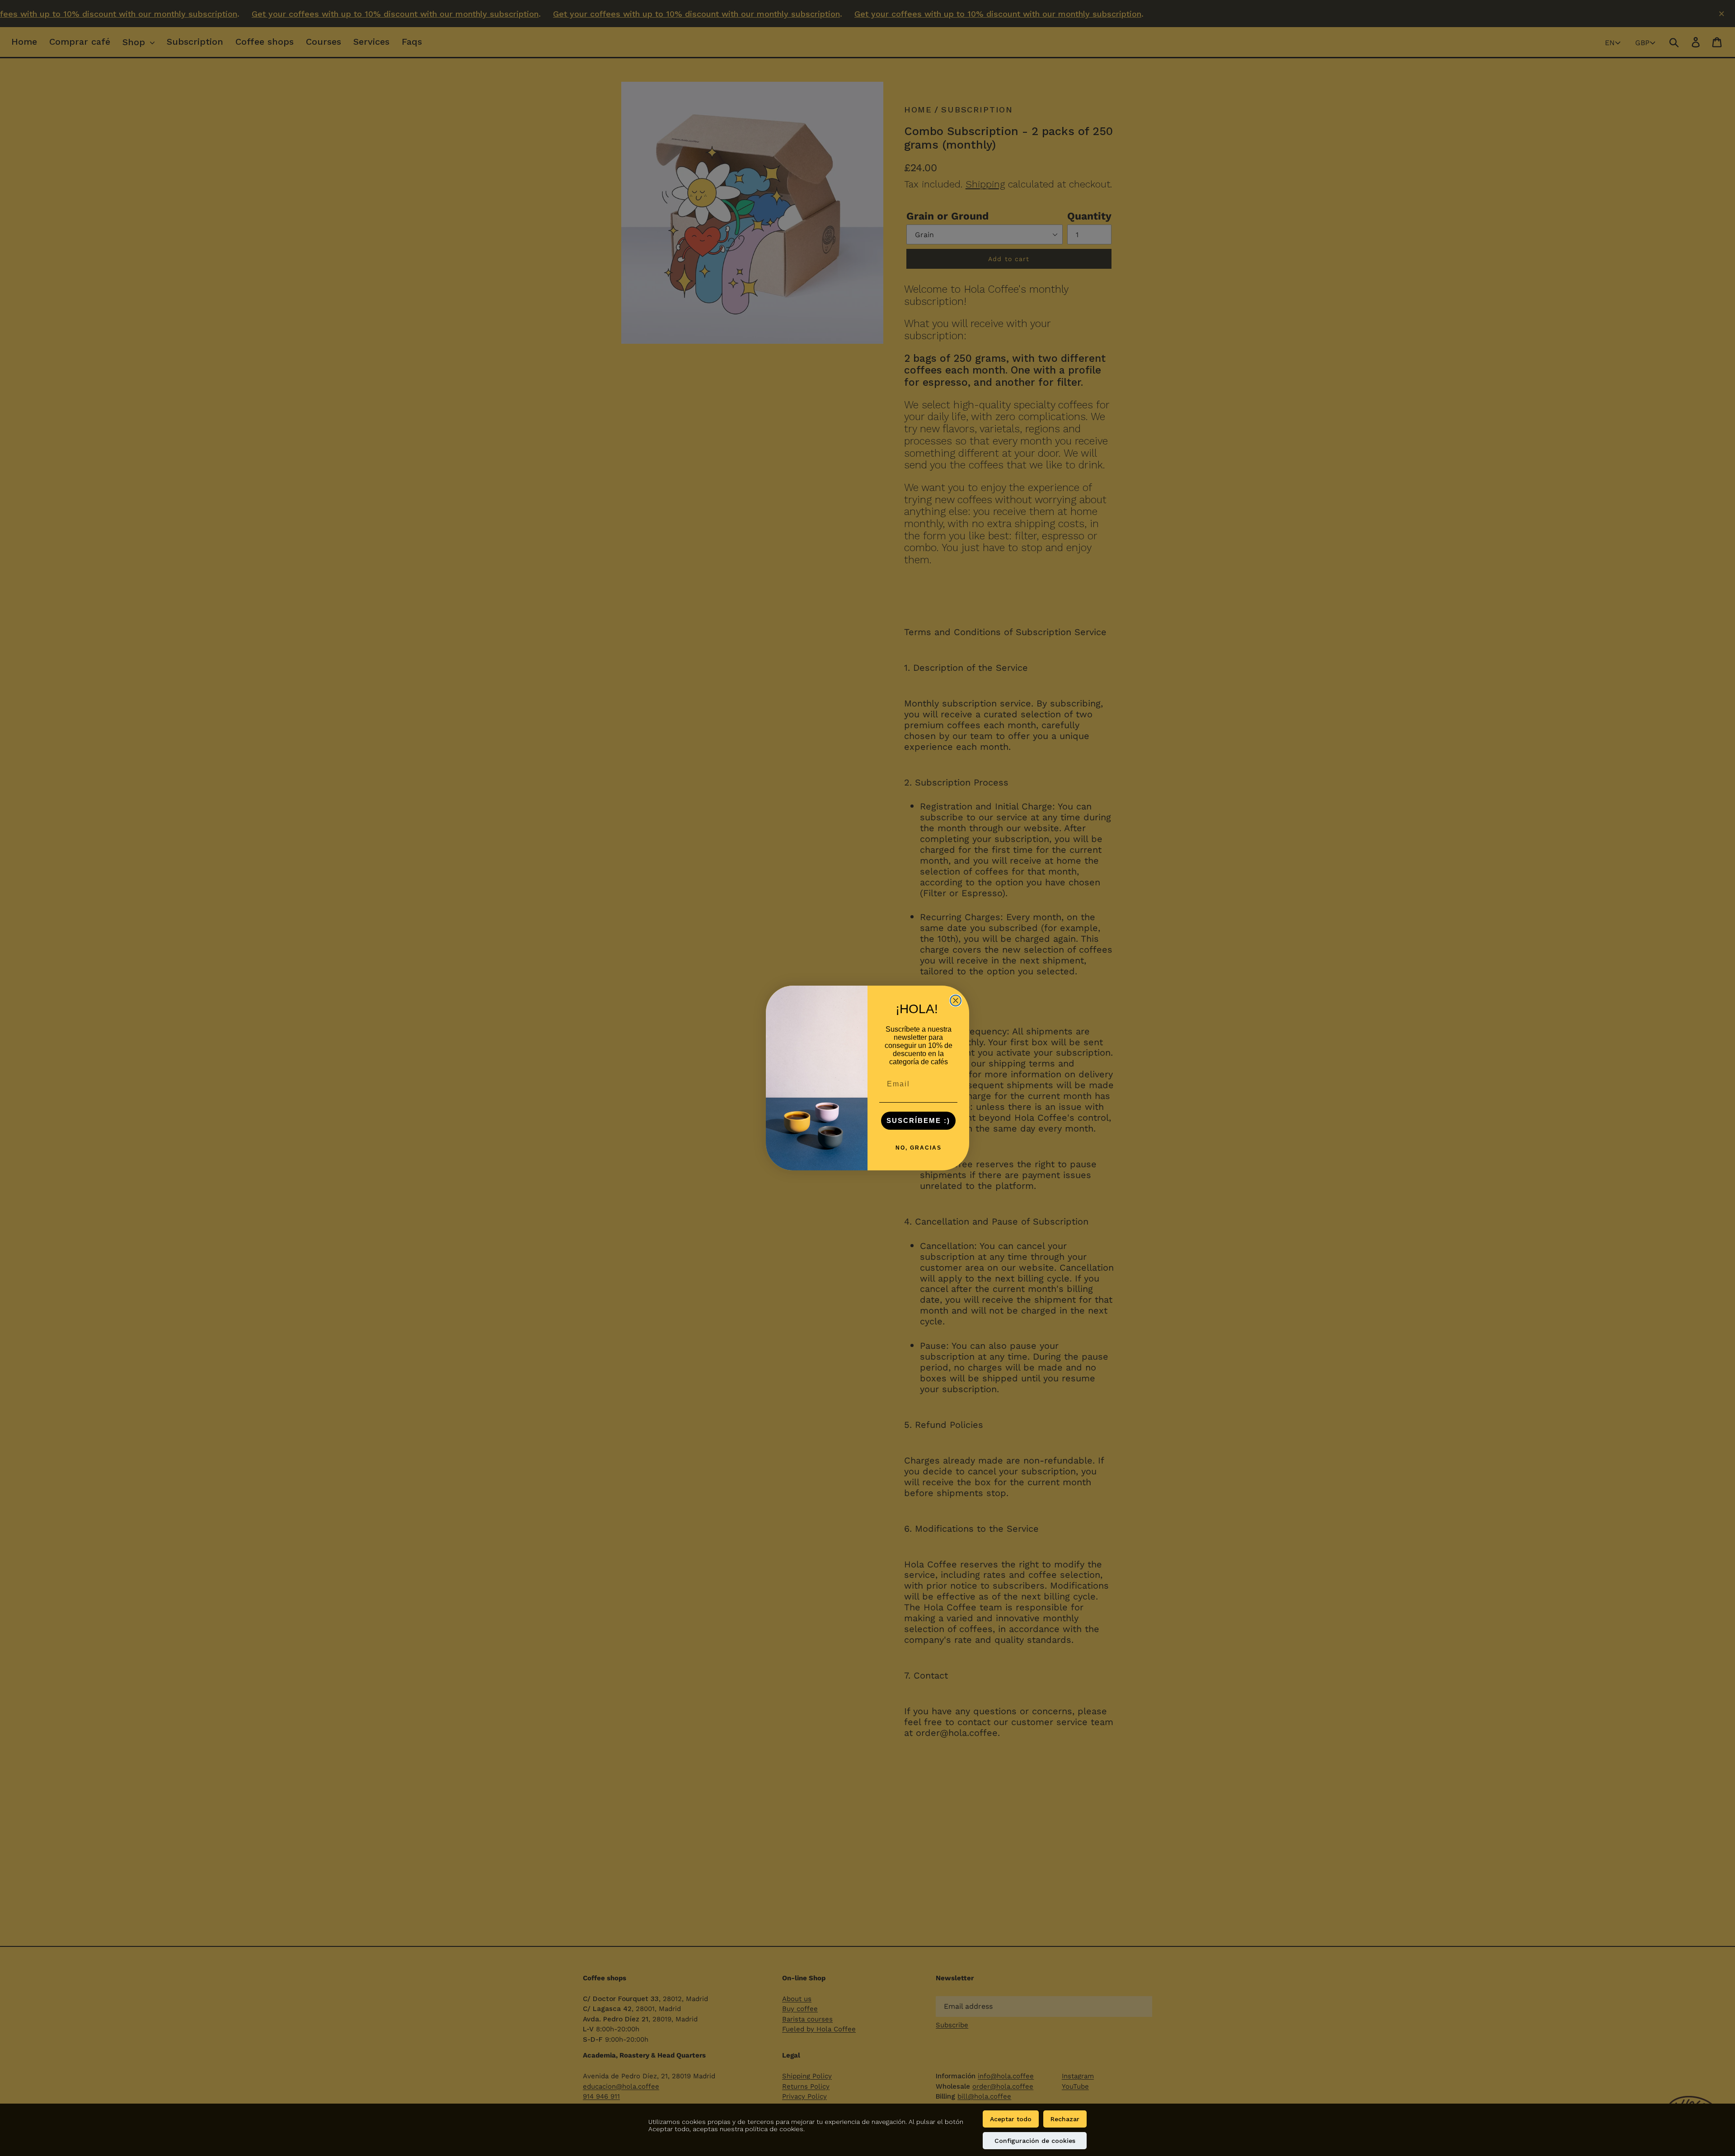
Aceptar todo (1011, 2119)
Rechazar (1065, 2119)
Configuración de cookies (1035, 2141)
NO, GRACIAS (919, 1148)
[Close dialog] (956, 1001)
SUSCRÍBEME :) (918, 1120)
